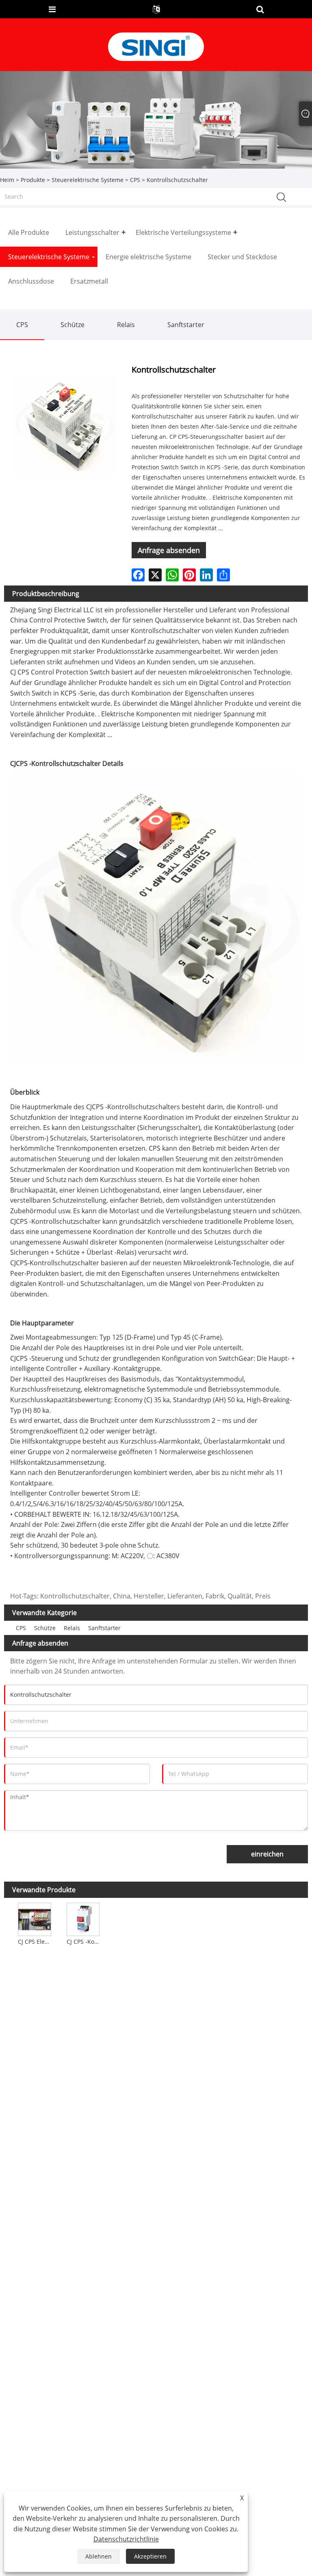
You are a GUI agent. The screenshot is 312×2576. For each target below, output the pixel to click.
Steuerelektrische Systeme (88, 180)
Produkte (33, 180)
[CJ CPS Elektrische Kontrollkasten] (34, 1918)
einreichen (267, 1854)
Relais (126, 325)
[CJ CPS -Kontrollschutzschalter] (83, 1918)
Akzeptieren (150, 2556)
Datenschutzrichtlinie (126, 2539)
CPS (135, 180)
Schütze (73, 325)
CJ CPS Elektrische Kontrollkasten (35, 1942)
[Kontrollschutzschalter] (65, 425)
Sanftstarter (186, 325)
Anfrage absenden (169, 550)
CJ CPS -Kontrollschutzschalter (84, 1942)
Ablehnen (99, 2556)
